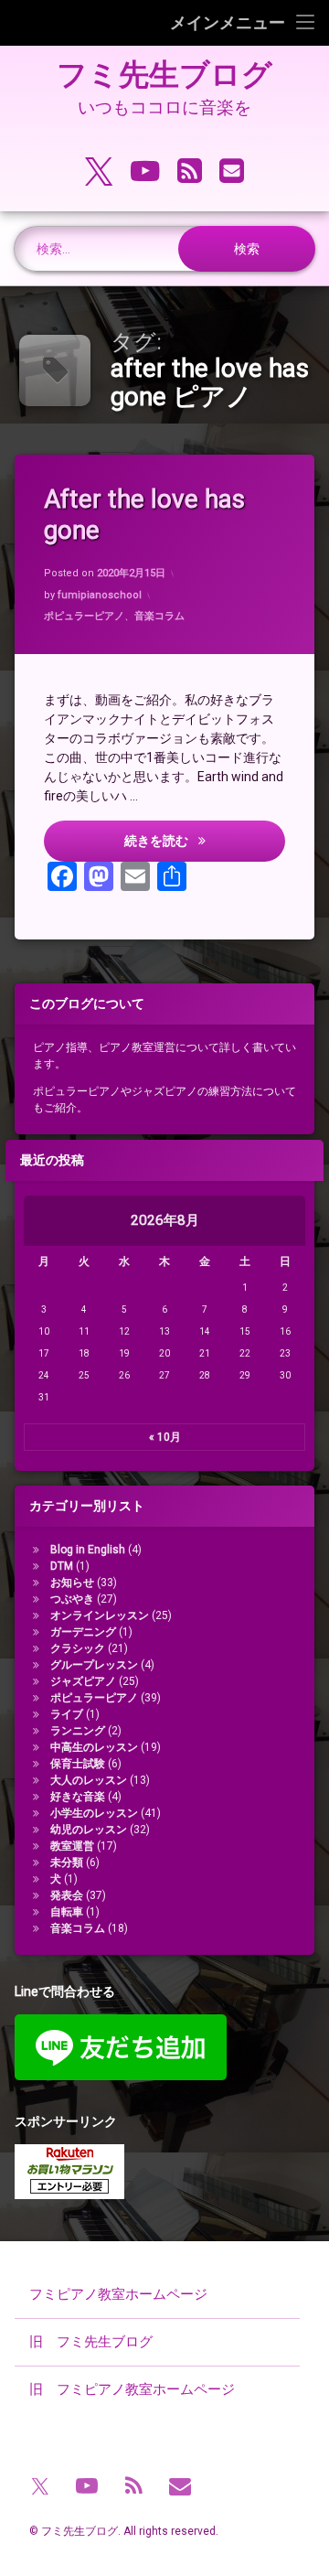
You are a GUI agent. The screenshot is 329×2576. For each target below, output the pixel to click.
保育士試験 (78, 1764)
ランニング (78, 1731)
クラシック (78, 1648)
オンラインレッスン (100, 1615)
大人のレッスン (89, 1780)
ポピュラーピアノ (84, 617)
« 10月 (165, 1437)
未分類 (67, 1862)
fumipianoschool (100, 595)
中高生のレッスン (94, 1747)
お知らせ (72, 1583)
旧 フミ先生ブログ (91, 2342)
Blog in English (88, 1550)
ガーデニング (83, 1632)
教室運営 (72, 1846)
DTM (62, 1566)
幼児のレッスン (89, 1830)
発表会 (67, 1895)
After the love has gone (144, 515)
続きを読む (205, 840)
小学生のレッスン (94, 1813)
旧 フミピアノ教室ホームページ (132, 2389)
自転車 (67, 1912)
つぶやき (72, 1599)
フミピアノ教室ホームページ (118, 2294)
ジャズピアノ (83, 1681)
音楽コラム (159, 617)
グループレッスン (94, 1665)
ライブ (67, 1714)
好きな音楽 (78, 1797)
